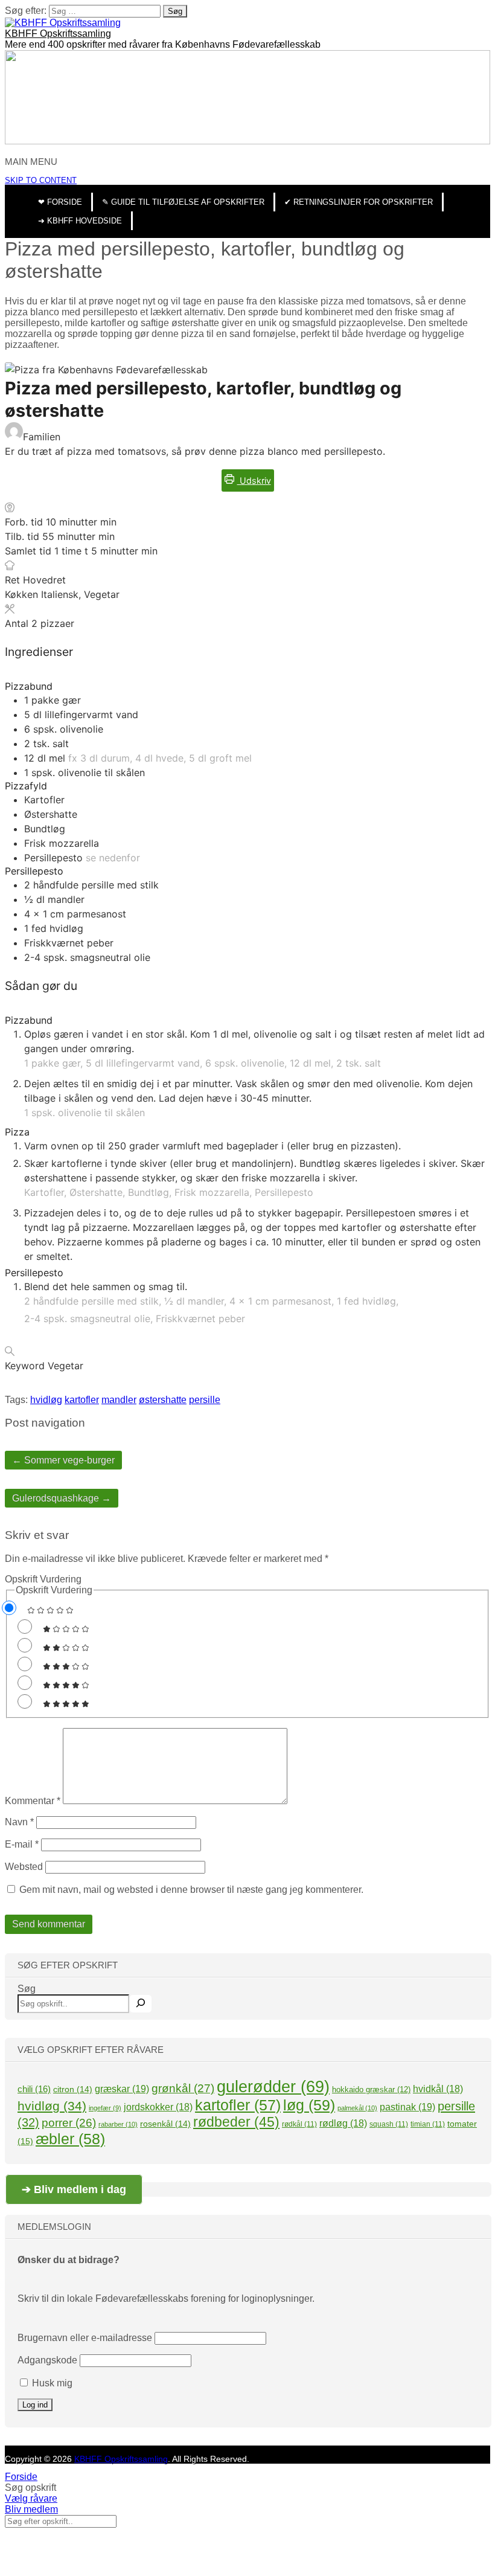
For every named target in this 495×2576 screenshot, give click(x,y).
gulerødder (273, 2087)
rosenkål (165, 2124)
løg (309, 2105)
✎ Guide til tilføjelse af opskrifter (183, 202)
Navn (19, 1822)
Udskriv (254, 480)
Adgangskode (47, 2360)
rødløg (343, 2123)
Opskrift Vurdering (43, 1579)
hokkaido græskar (371, 2089)
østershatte (163, 1400)
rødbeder (236, 2122)
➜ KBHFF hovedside (80, 221)
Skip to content (41, 180)
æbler (70, 2139)
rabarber (118, 2124)
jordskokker (158, 2107)
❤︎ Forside (60, 202)
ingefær (105, 2108)
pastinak (407, 2107)
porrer (69, 2123)
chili (34, 2089)
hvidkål (438, 2089)
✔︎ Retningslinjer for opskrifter (359, 202)
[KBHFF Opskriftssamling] (63, 23)
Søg (27, 1989)
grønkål (183, 2088)
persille (205, 1400)
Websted (24, 1867)
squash (389, 2124)
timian (428, 2124)
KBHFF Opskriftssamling (58, 34)
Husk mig (51, 2383)
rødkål (299, 2124)
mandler (119, 1400)
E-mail (22, 1844)
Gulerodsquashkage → (62, 1498)
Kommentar (33, 1801)
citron (73, 2089)
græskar (122, 2089)
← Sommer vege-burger (63, 1460)
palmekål (357, 2108)
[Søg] (141, 2004)
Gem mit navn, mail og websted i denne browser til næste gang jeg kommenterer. (191, 1890)
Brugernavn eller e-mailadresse (85, 2338)
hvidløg (46, 1400)
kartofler (82, 1400)
